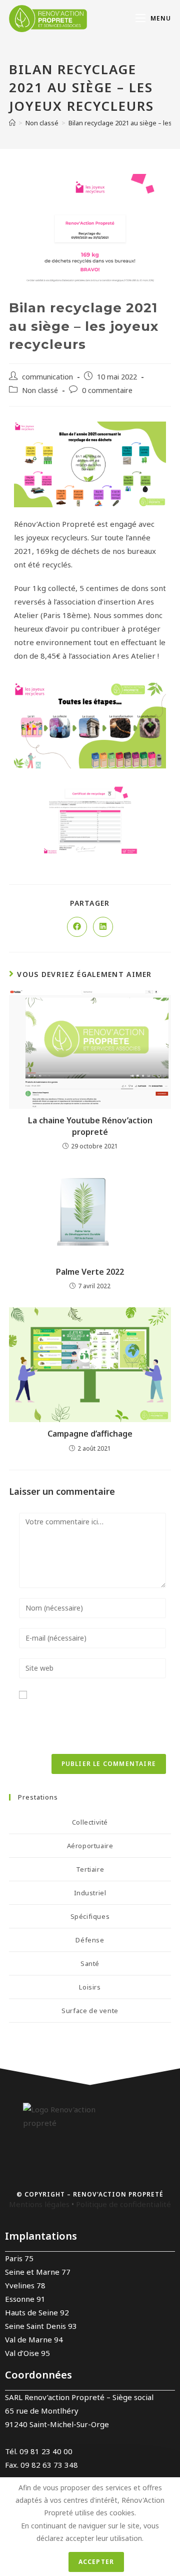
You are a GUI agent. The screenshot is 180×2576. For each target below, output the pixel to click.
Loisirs (90, 1987)
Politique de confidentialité (123, 2204)
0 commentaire (107, 390)
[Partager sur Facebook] (77, 927)
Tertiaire (90, 1869)
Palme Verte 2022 (90, 1272)
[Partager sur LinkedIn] (103, 927)
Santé (90, 1963)
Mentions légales (39, 2204)
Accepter (96, 2562)
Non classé (40, 390)
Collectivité (90, 1822)
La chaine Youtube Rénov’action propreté (90, 1126)
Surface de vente (90, 2011)
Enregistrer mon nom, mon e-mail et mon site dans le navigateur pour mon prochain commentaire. (86, 1722)
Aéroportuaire (90, 1846)
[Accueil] (12, 123)
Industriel (90, 1893)
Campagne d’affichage (90, 1434)
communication (47, 376)
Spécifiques (90, 1916)
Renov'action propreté (118, 2194)
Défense (90, 1940)
